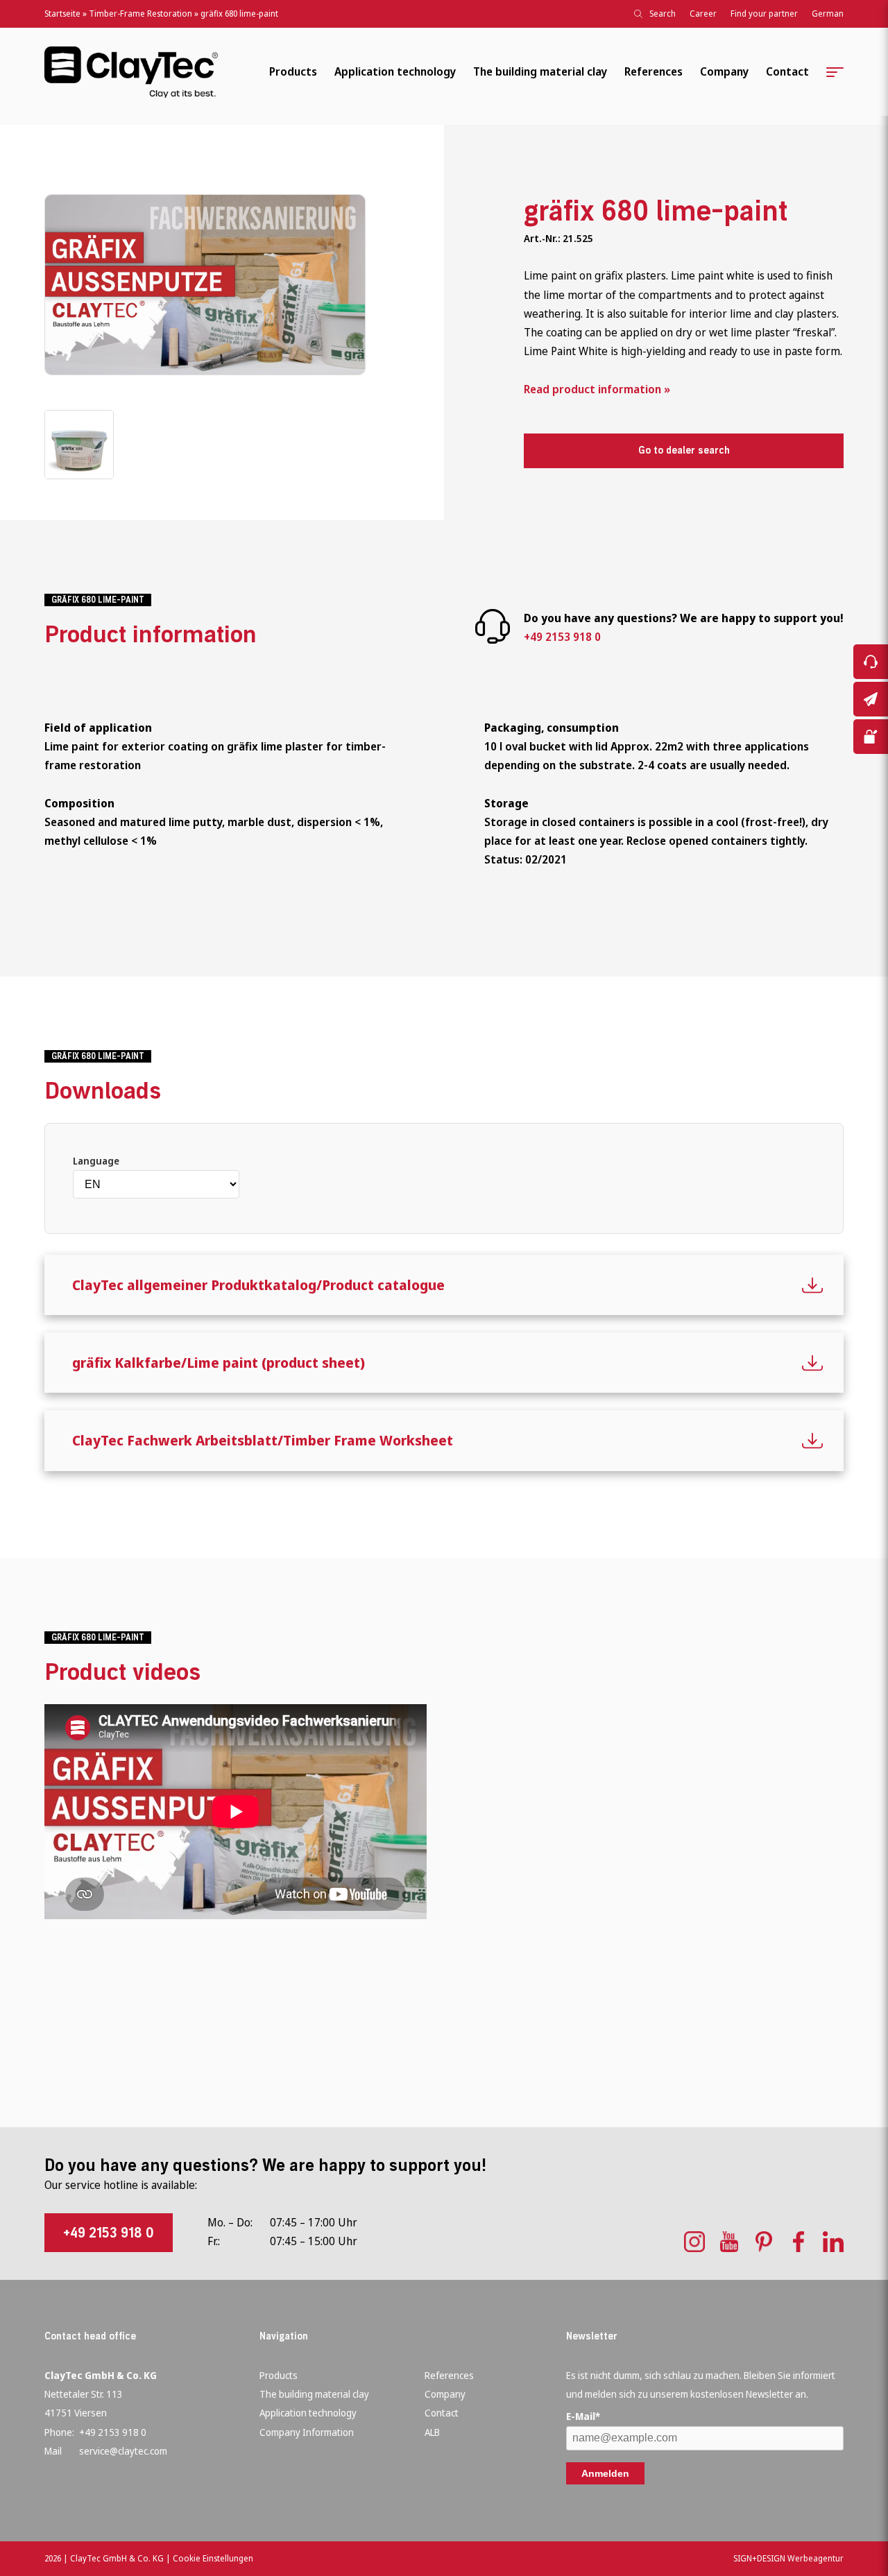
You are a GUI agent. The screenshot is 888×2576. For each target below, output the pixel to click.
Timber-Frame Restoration (140, 14)
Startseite (62, 14)
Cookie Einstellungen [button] (213, 2558)
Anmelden (605, 2473)
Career (703, 14)
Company (724, 71)
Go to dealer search (684, 450)
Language (96, 1161)
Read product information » (597, 389)
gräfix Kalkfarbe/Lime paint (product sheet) (219, 1363)
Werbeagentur (816, 2558)
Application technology (395, 71)
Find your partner (764, 14)
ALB (432, 2432)
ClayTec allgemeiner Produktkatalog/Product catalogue (258, 1285)
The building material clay (540, 71)
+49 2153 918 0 (562, 637)
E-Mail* (583, 2416)
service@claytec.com (123, 2451)
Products (293, 71)
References (654, 71)
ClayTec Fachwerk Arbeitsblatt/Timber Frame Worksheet (263, 1440)
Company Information (307, 2432)
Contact (787, 71)
